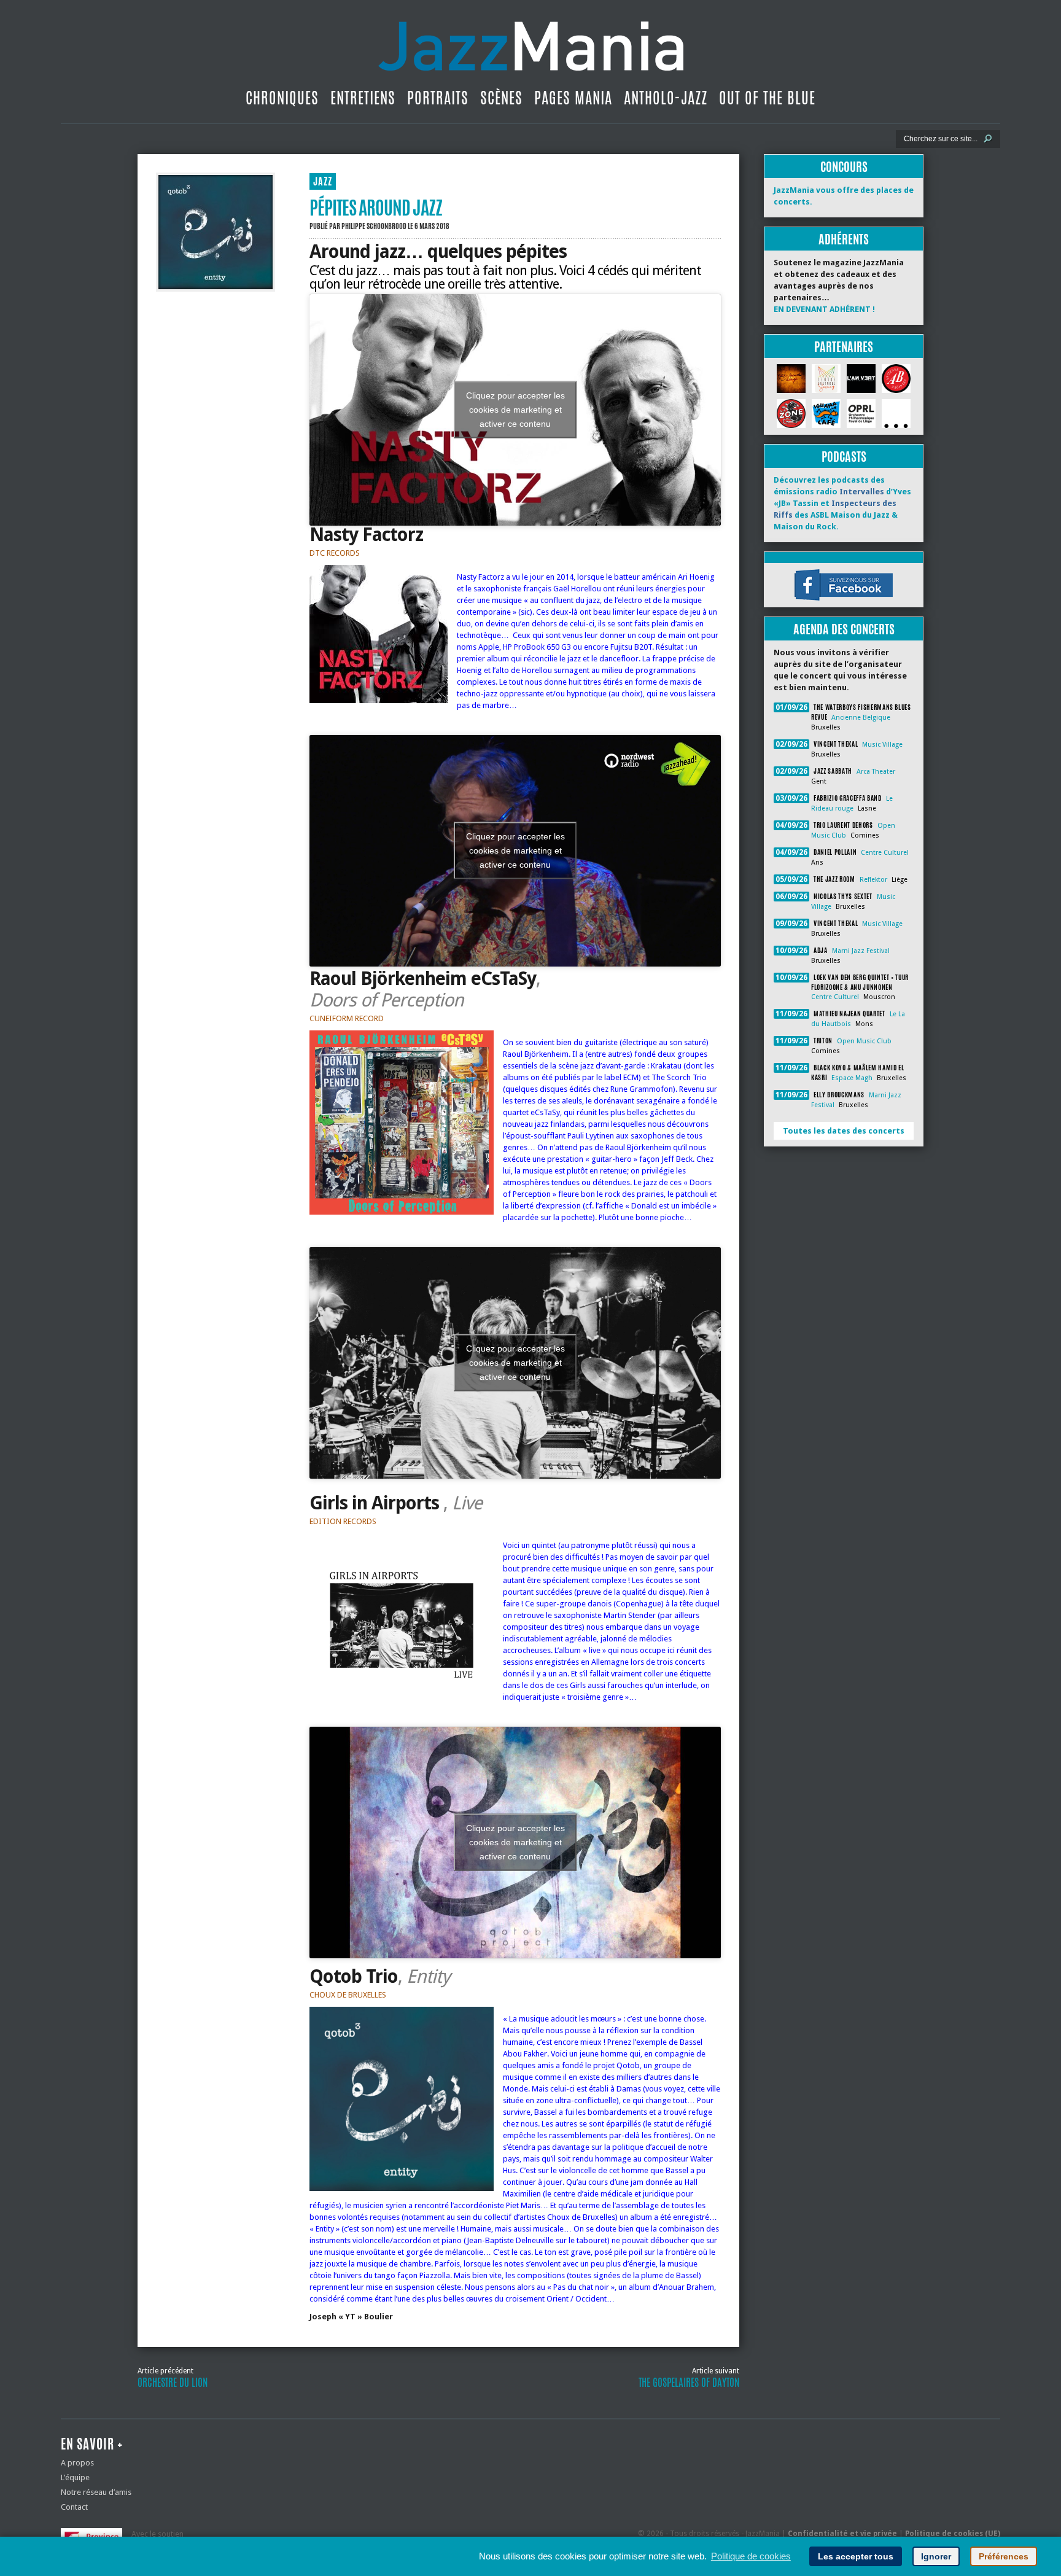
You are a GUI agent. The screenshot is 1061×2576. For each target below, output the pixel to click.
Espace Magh (852, 1078)
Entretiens (363, 98)
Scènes (501, 98)
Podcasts (844, 457)
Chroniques (282, 98)
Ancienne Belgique (861, 718)
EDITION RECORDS (343, 1521)
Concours (844, 167)
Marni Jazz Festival (861, 951)
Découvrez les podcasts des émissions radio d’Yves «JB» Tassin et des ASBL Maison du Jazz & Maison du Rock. (842, 503)
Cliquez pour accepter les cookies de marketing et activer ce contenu (515, 410)
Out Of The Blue (767, 98)
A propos (77, 2463)
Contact (74, 2507)
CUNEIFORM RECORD (347, 1018)
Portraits (438, 98)
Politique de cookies (751, 2556)
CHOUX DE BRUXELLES (348, 1995)
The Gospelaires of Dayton (689, 2383)
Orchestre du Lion (173, 2383)
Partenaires (844, 347)
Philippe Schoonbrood (374, 226)
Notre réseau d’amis (96, 2492)
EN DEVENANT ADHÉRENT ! (824, 309)
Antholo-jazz (666, 98)
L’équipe (75, 2477)
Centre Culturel (885, 853)
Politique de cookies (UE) (953, 2534)
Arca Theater (876, 772)
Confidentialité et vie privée (842, 2534)
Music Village (882, 745)
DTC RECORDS (335, 553)
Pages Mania (573, 98)
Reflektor (873, 880)
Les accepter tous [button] (856, 2556)
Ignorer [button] (936, 2556)
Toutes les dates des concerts (844, 1131)
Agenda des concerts (844, 629)
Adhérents (844, 239)
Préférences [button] (1004, 2556)
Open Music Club (864, 1041)
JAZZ (323, 181)
